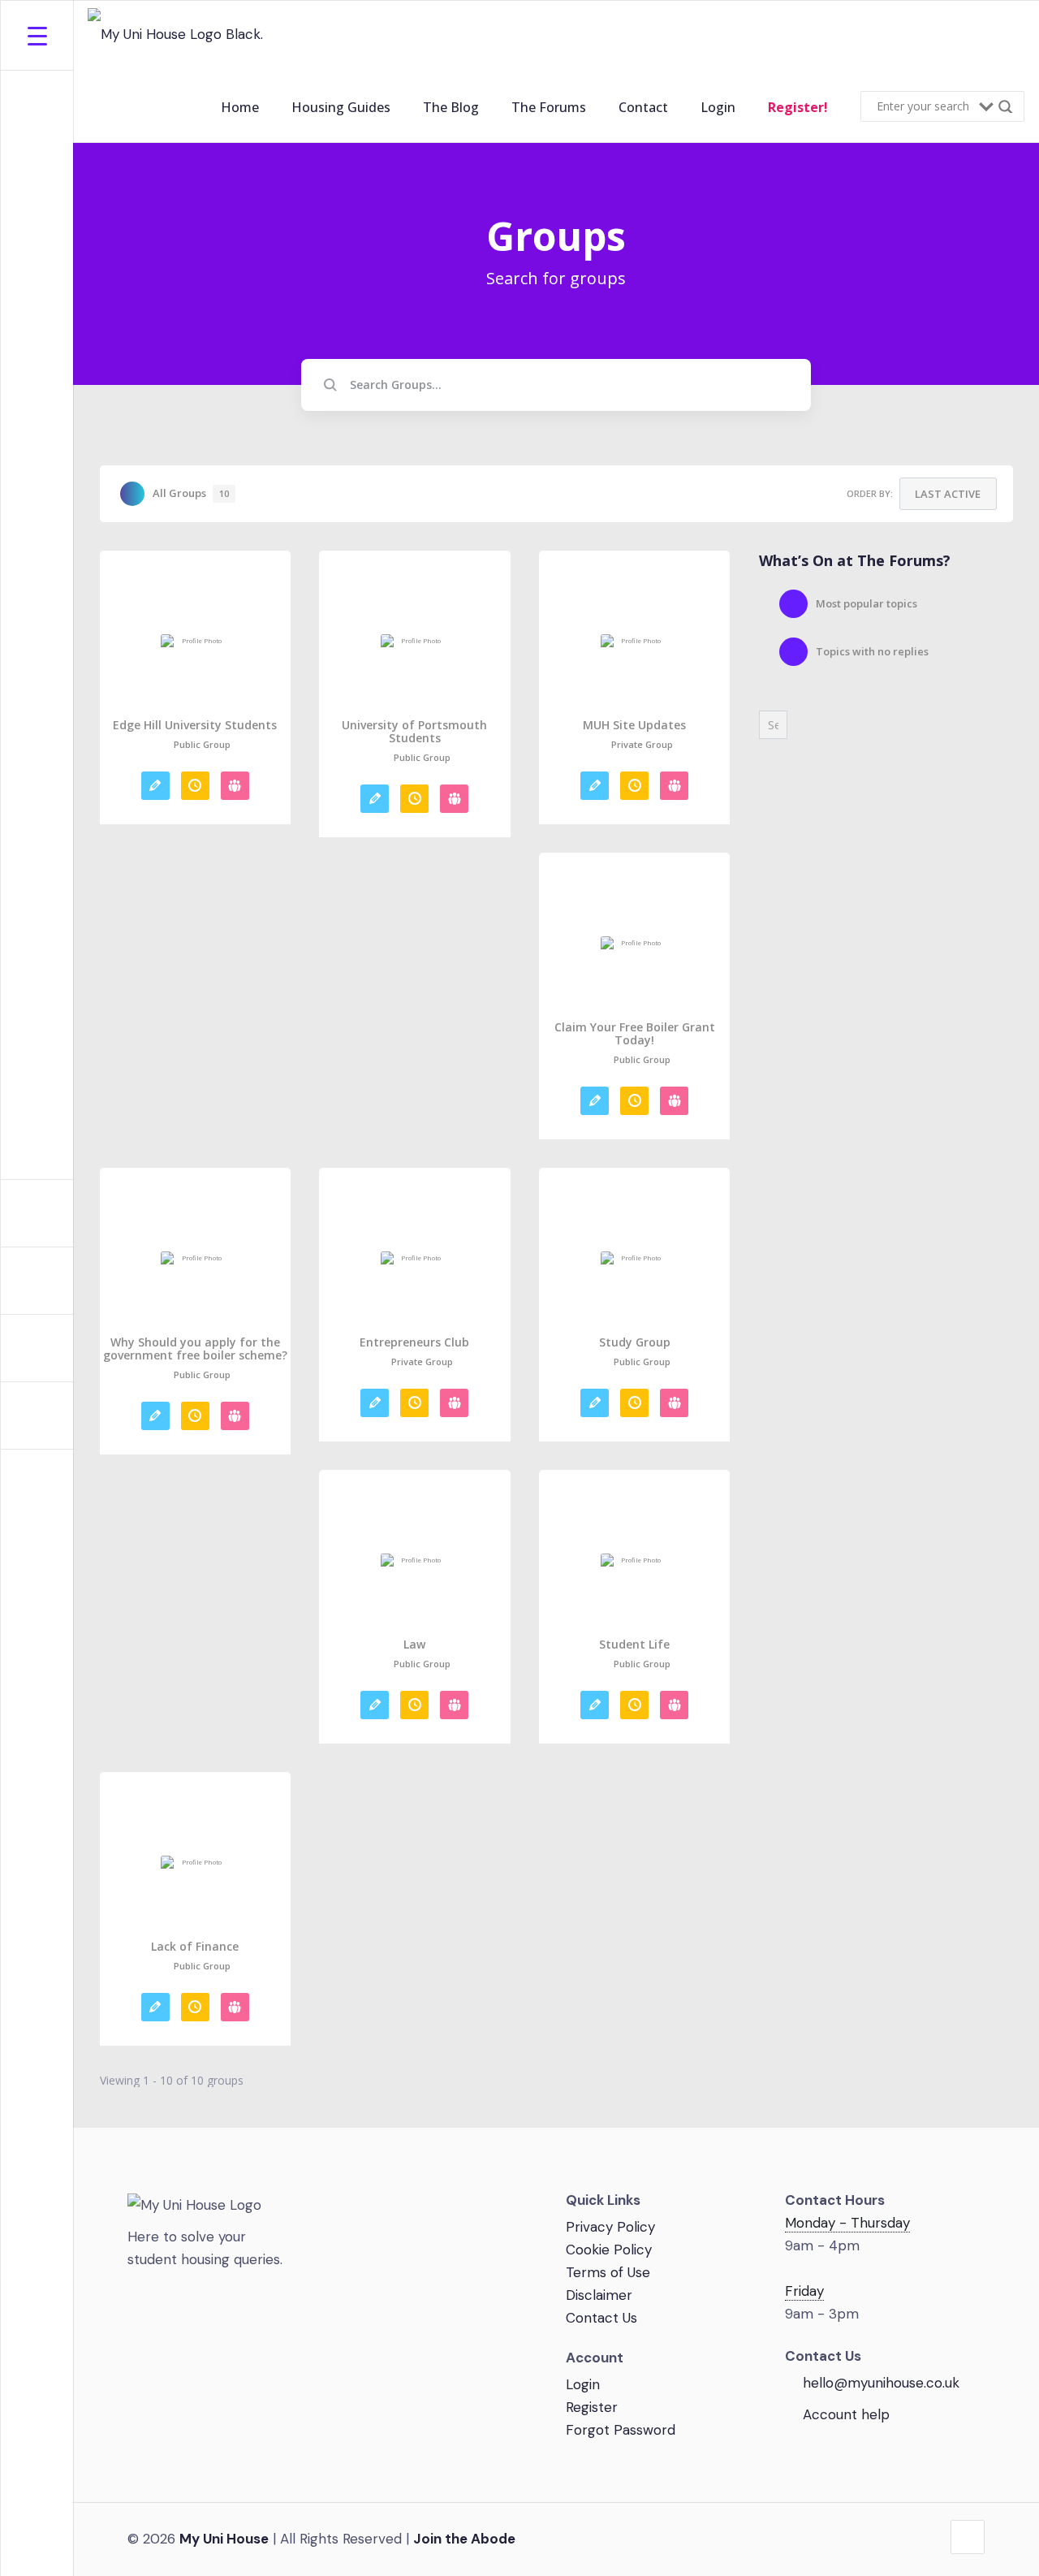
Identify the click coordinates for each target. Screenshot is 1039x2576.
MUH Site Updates (634, 725)
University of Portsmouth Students (414, 732)
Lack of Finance (195, 1947)
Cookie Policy (609, 2250)
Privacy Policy (610, 2227)
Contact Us (601, 2318)
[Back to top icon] (968, 2537)
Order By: (870, 493)
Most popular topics (867, 603)
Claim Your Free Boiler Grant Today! (635, 1034)
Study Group (635, 1342)
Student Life (634, 1645)
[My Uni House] (177, 36)
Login (583, 2384)
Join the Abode (464, 2539)
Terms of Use (608, 2272)
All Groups (191, 493)
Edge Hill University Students (195, 725)
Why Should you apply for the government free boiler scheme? (195, 1349)
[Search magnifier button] (1009, 106)
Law (414, 1645)
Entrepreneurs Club (414, 1342)
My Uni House (224, 2539)
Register (592, 2407)
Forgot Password (621, 2430)
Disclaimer (599, 2295)
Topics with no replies (872, 651)
